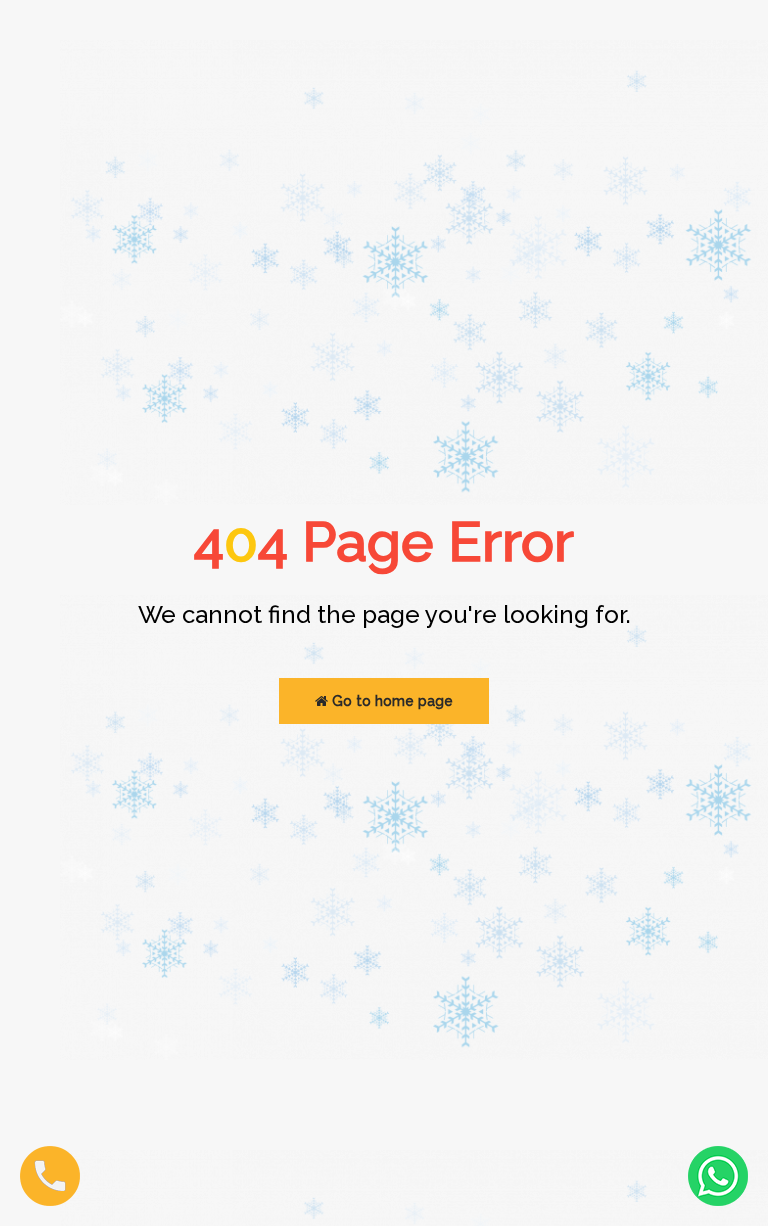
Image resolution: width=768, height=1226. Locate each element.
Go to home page (390, 701)
